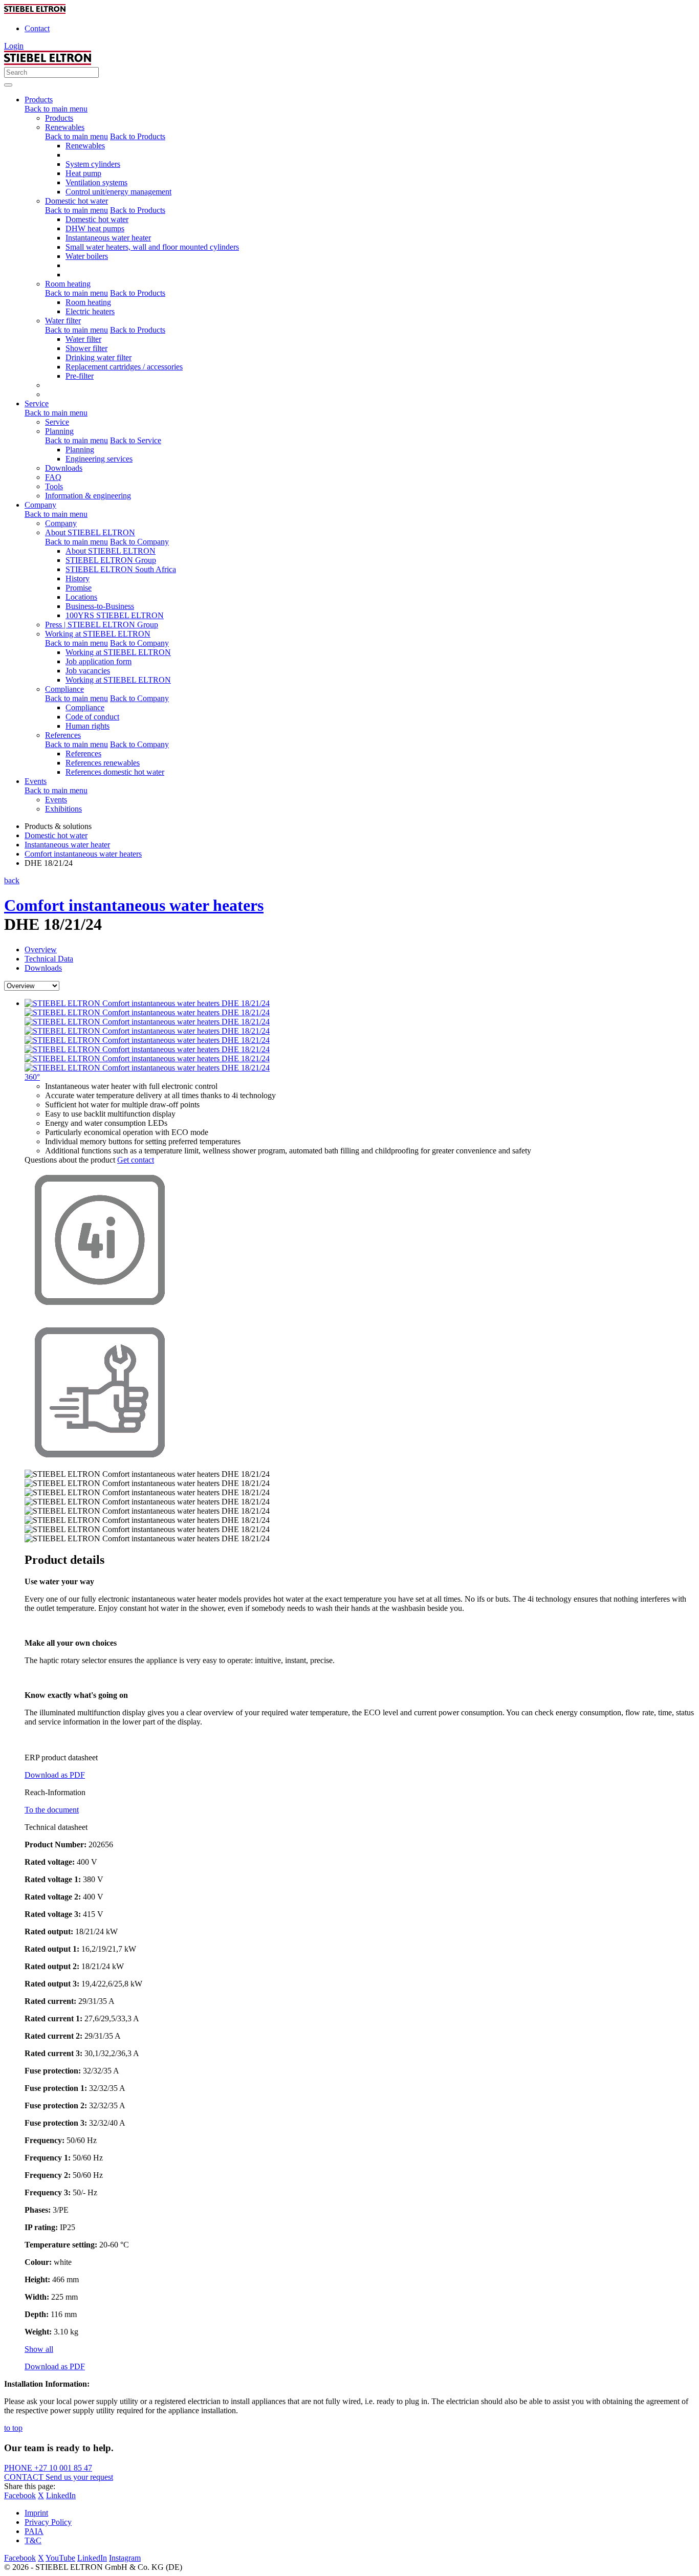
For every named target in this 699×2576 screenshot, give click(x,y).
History (78, 578)
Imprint (36, 2513)
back (12, 880)
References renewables (103, 763)
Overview (41, 949)
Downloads (64, 468)
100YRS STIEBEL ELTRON (115, 615)
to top (13, 2428)
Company (61, 523)
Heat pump (83, 173)
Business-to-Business (100, 606)
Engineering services (99, 459)
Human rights (88, 726)
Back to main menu (56, 109)
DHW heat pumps (95, 228)
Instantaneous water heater (108, 238)
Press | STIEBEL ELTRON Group (102, 625)
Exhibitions (63, 809)
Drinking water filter (99, 357)
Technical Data (49, 959)
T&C (33, 2540)
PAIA (34, 2531)
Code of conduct (92, 717)
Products (59, 118)
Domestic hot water (77, 201)
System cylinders (93, 164)
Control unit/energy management (118, 192)
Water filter (63, 321)
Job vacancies (88, 671)
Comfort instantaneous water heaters (134, 905)
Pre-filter (80, 376)
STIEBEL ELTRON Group (111, 560)
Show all (39, 2349)
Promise (79, 588)
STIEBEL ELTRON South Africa (121, 569)
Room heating (68, 284)
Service (57, 422)
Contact (37, 28)
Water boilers (87, 256)
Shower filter (86, 348)
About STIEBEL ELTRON (90, 532)
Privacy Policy (48, 2522)
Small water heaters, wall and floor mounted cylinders (152, 247)
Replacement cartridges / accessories (124, 367)
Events (56, 800)
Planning (59, 431)
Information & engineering (88, 496)
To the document (52, 1810)
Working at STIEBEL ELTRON (98, 634)
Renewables (65, 127)
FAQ (53, 477)
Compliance (64, 689)
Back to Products (138, 136)
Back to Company (139, 542)
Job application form (99, 661)
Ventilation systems (96, 182)
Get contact (136, 1160)
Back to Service (136, 440)
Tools (54, 486)
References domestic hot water (115, 772)
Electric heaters (90, 311)
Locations (81, 597)
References (63, 735)
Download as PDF (55, 1775)
